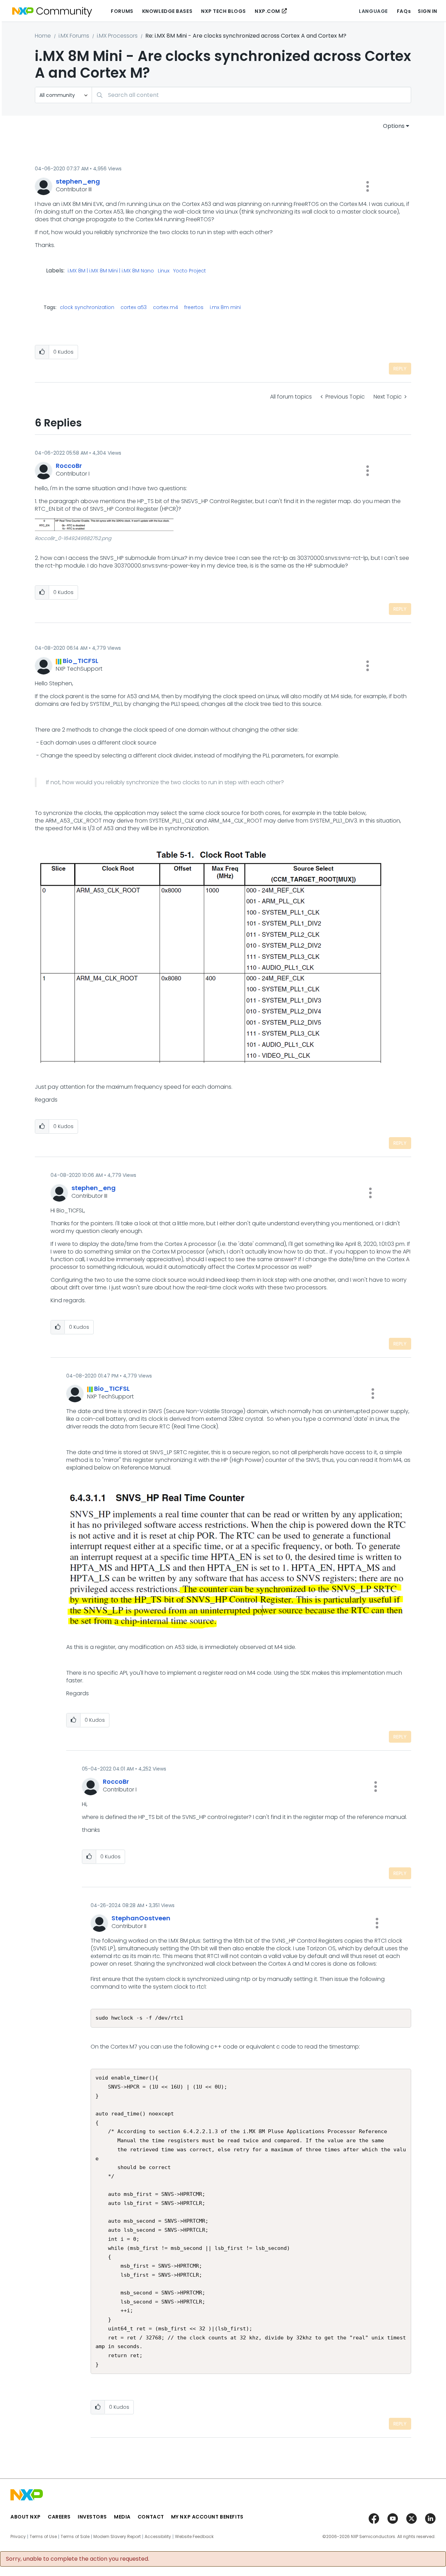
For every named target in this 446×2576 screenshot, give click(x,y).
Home (43, 36)
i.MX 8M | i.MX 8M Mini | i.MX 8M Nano (111, 271)
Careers (59, 2517)
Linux (164, 271)
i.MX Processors (117, 36)
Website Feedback (194, 2537)
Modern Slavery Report (117, 2537)
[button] (368, 186)
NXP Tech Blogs (224, 11)
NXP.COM (267, 11)
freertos (194, 307)
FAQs (404, 11)
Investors (92, 2517)
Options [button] (394, 126)
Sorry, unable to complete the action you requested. (78, 2559)
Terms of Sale (75, 2537)
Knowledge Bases (167, 11)
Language (373, 11)
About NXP (26, 2517)
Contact (151, 2517)
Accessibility (158, 2537)
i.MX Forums (74, 36)
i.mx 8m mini (225, 307)
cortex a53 (134, 307)
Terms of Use (43, 2537)
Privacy (18, 2537)
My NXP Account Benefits (207, 2517)
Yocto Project (190, 271)
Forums (122, 11)
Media (122, 2517)
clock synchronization (87, 307)
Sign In (428, 11)
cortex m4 (166, 307)
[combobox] (251, 95)
